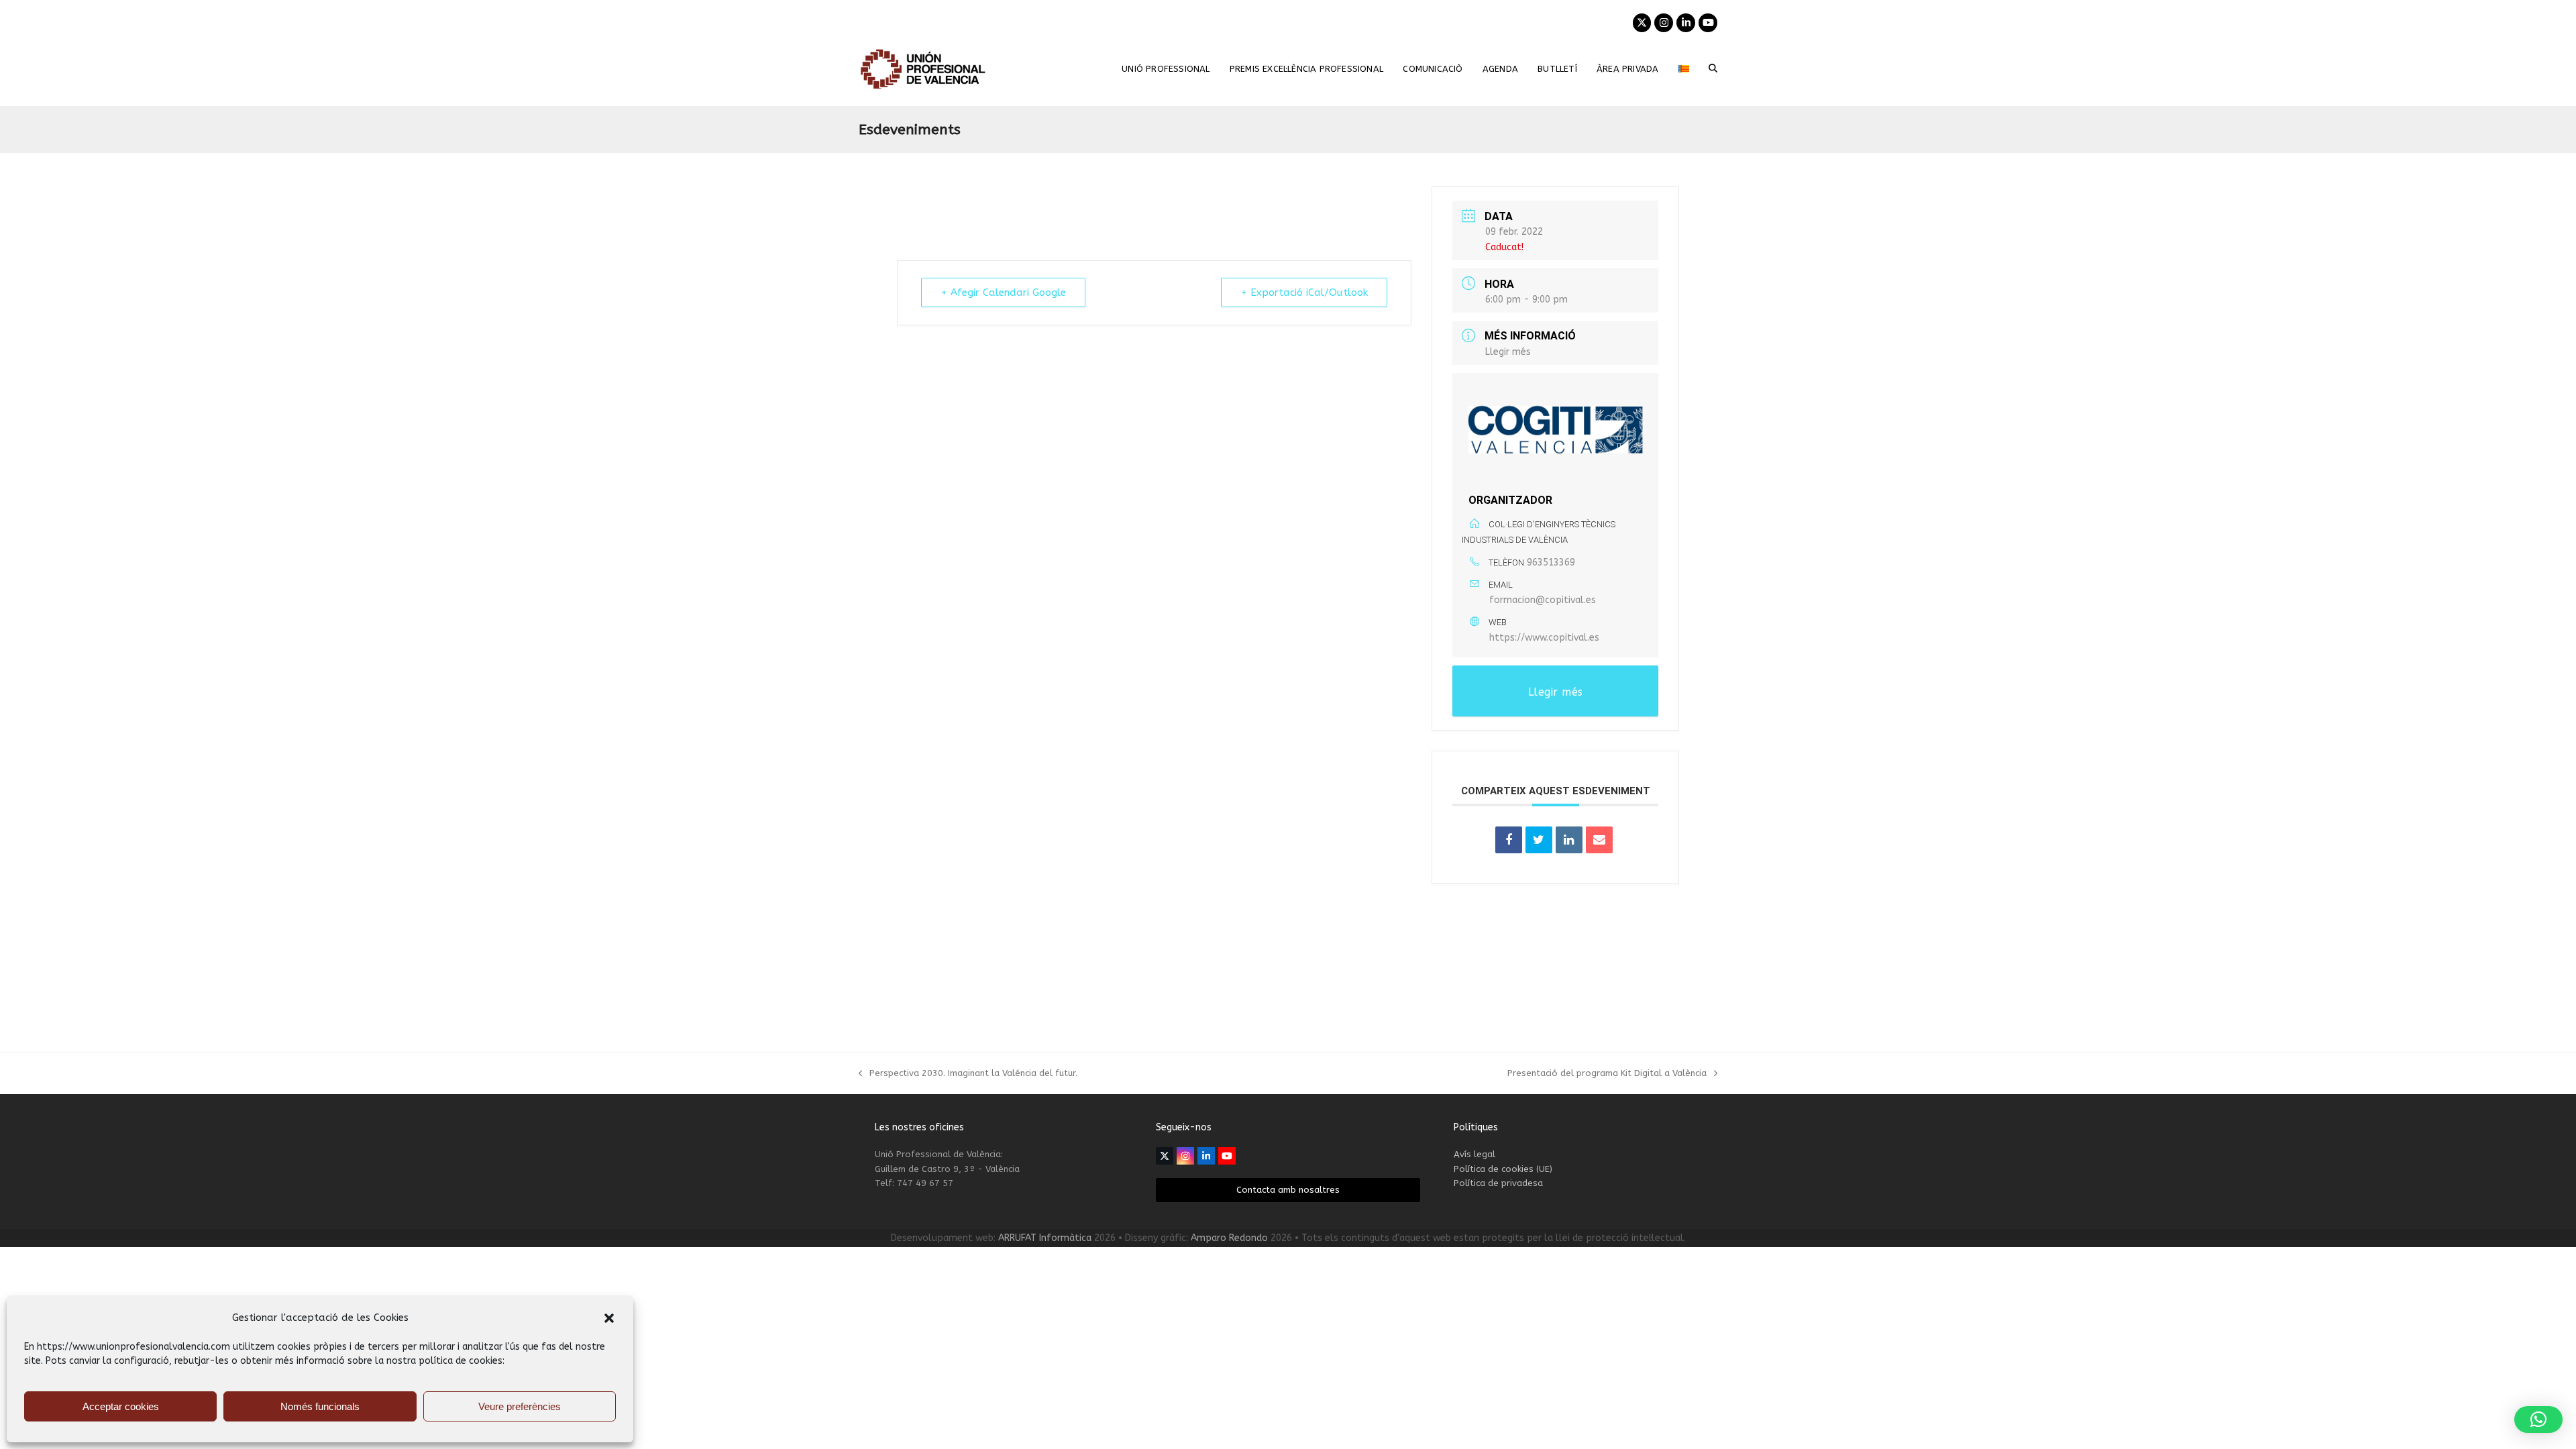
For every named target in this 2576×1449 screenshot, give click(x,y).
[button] (609, 1318)
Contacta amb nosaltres (1288, 1190)
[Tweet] (1539, 840)
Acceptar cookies (121, 1406)
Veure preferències (520, 1406)
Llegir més (1508, 352)
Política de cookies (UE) (1503, 1169)
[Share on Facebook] (1509, 840)
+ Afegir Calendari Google (1003, 292)
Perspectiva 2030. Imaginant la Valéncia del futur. (968, 1074)
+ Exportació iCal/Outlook (1304, 292)
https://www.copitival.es (1544, 638)
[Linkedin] (1569, 840)
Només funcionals (320, 1406)
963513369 (1551, 562)
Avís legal (1474, 1154)
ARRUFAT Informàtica (1045, 1238)
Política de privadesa (1498, 1183)
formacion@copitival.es (1543, 600)
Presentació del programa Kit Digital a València (1607, 1074)
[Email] (1599, 840)
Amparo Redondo (1229, 1238)
